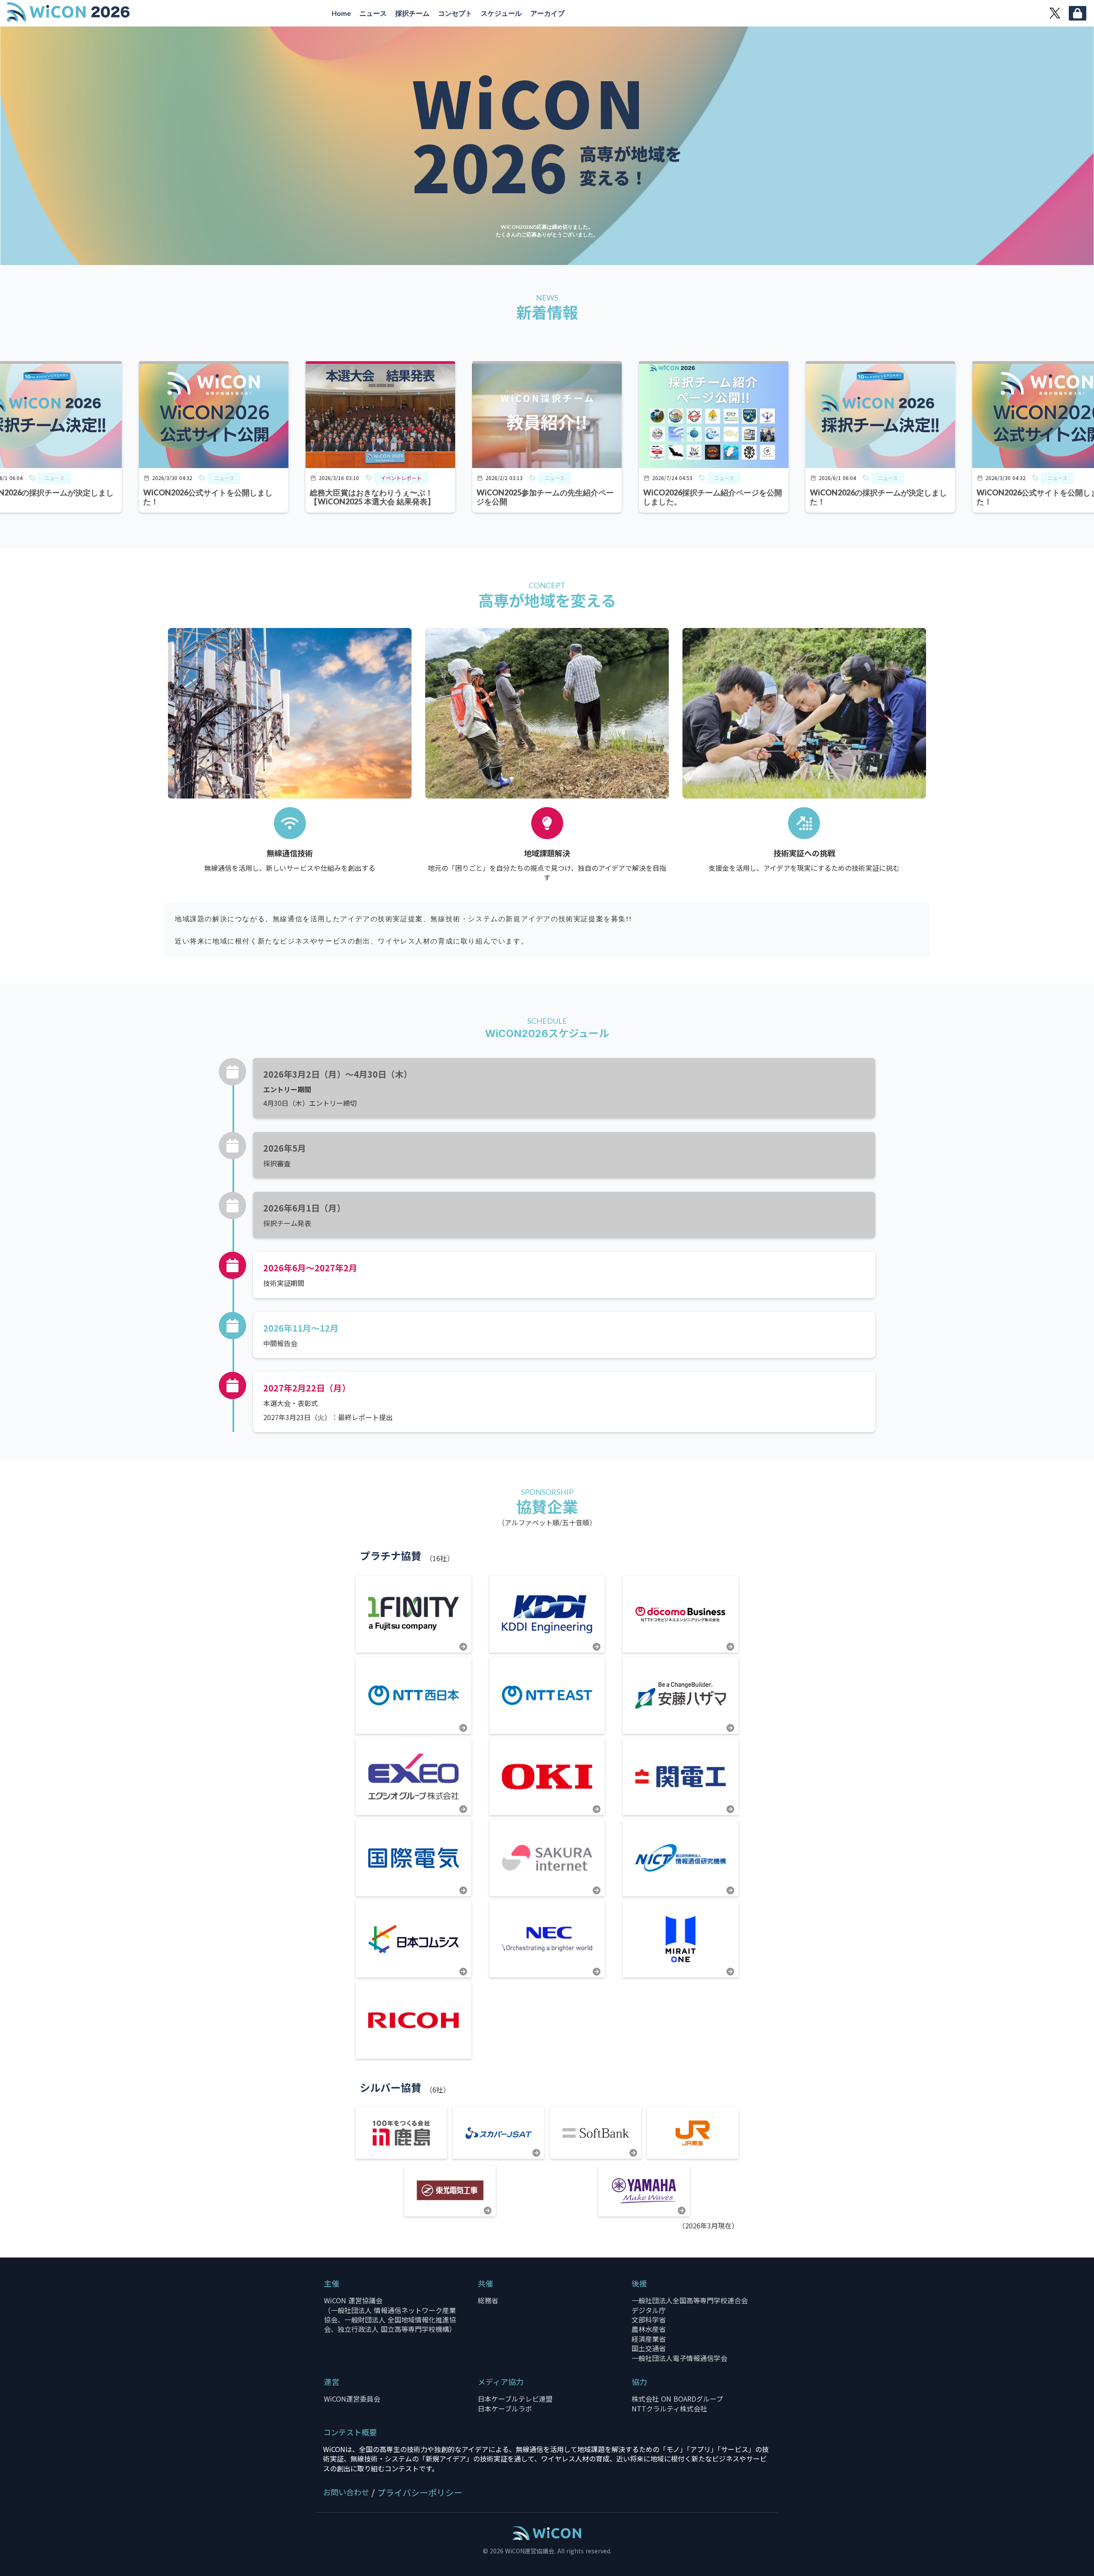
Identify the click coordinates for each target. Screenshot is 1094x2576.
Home (341, 13)
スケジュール (501, 13)
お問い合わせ (346, 2492)
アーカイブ (547, 13)
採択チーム (412, 13)
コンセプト (455, 13)
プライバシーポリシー (420, 2493)
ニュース (373, 13)
